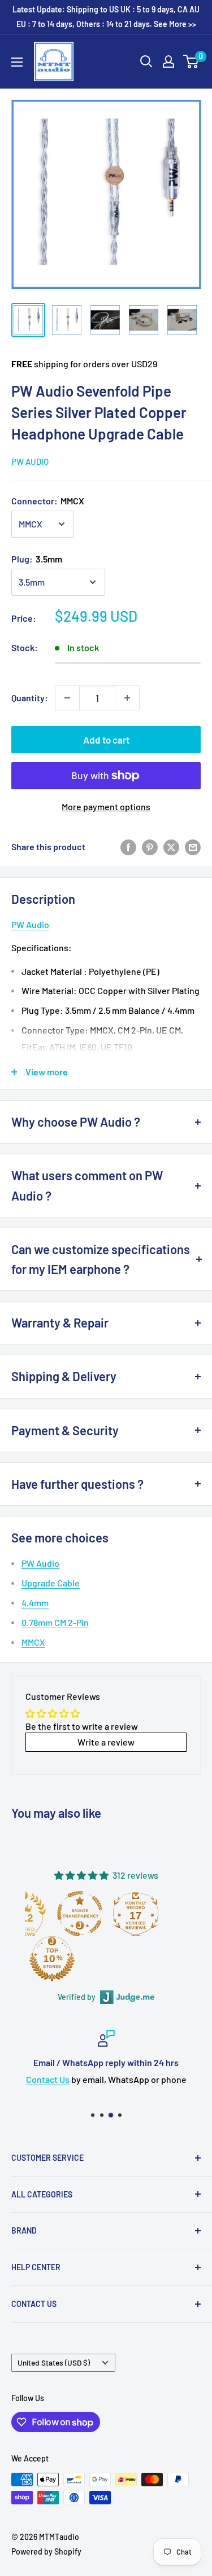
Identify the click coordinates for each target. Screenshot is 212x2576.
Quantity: (30, 698)
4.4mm (35, 1603)
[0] (191, 61)
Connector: (48, 501)
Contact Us (48, 2079)
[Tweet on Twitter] (171, 847)
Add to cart (106, 740)
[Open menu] (17, 62)
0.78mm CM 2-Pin (55, 1622)
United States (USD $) (54, 2362)
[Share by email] (193, 847)
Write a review (106, 1742)
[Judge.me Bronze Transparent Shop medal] (80, 1914)
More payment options (106, 806)
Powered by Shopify (46, 2551)
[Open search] (146, 61)
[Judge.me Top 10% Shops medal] (52, 1959)
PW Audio (30, 461)
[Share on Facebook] (128, 847)
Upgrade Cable (51, 1583)
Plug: (37, 559)
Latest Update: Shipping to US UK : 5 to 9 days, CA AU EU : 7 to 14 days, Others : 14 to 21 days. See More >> (106, 17)
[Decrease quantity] (67, 698)
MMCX (33, 1642)
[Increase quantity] (127, 698)
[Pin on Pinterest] (150, 847)
